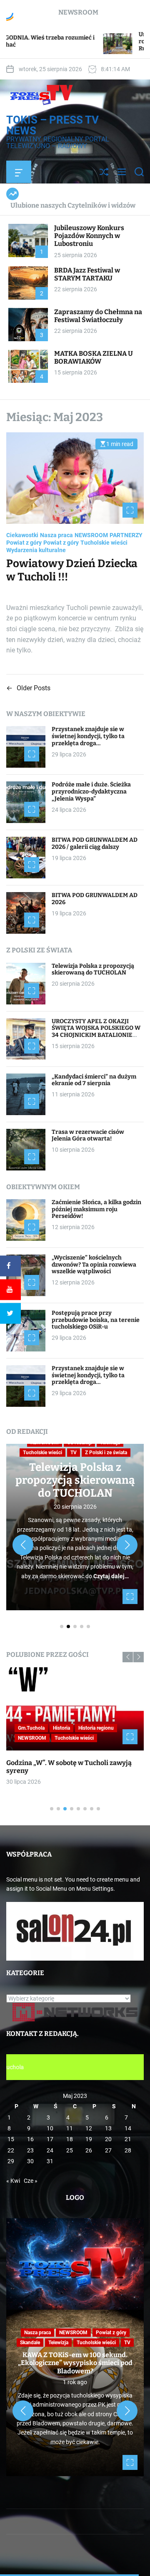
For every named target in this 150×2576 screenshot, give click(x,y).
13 (108, 2128)
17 (50, 2139)
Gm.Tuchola (31, 1728)
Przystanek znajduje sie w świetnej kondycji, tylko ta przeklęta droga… (88, 736)
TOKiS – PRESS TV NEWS (52, 125)
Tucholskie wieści (104, 543)
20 (108, 2139)
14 (128, 2128)
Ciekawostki (22, 535)
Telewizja (58, 2343)
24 (50, 2150)
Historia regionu (96, 1728)
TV (74, 1453)
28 (128, 2150)
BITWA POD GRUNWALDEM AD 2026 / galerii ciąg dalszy (95, 843)
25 (70, 2150)
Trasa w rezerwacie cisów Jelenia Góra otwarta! (88, 1136)
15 (11, 2139)
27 (108, 2150)
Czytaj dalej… (111, 1576)
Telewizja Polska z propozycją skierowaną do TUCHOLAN (93, 969)
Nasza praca (56, 535)
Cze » (31, 2181)
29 (11, 2161)
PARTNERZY (126, 535)
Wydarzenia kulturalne (36, 550)
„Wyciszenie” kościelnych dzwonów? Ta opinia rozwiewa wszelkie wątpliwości (94, 1265)
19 (89, 2139)
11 (70, 2128)
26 (89, 2150)
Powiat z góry (24, 543)
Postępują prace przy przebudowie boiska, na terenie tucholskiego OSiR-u (96, 1320)
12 (89, 2128)
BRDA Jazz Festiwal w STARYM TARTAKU (87, 274)
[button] (23, 1545)
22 (11, 2150)
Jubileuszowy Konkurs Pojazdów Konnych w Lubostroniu (89, 236)
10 (50, 2128)
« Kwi (13, 2181)
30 (30, 2161)
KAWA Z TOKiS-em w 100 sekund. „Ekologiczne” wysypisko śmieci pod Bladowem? (75, 2363)
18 (70, 2139)
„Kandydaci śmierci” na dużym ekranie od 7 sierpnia (94, 1080)
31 (50, 2161)
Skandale (30, 2343)
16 (30, 2139)
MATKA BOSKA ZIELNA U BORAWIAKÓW (94, 357)
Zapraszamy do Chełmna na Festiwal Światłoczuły (98, 316)
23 (30, 2150)
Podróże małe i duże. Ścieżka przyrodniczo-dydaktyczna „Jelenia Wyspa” (91, 792)
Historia (61, 1728)
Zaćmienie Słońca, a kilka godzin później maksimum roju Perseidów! (96, 1209)
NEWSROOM (91, 535)
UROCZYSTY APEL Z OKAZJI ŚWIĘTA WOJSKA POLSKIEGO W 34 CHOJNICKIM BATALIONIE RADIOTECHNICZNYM (96, 1032)
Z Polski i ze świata (106, 1453)
